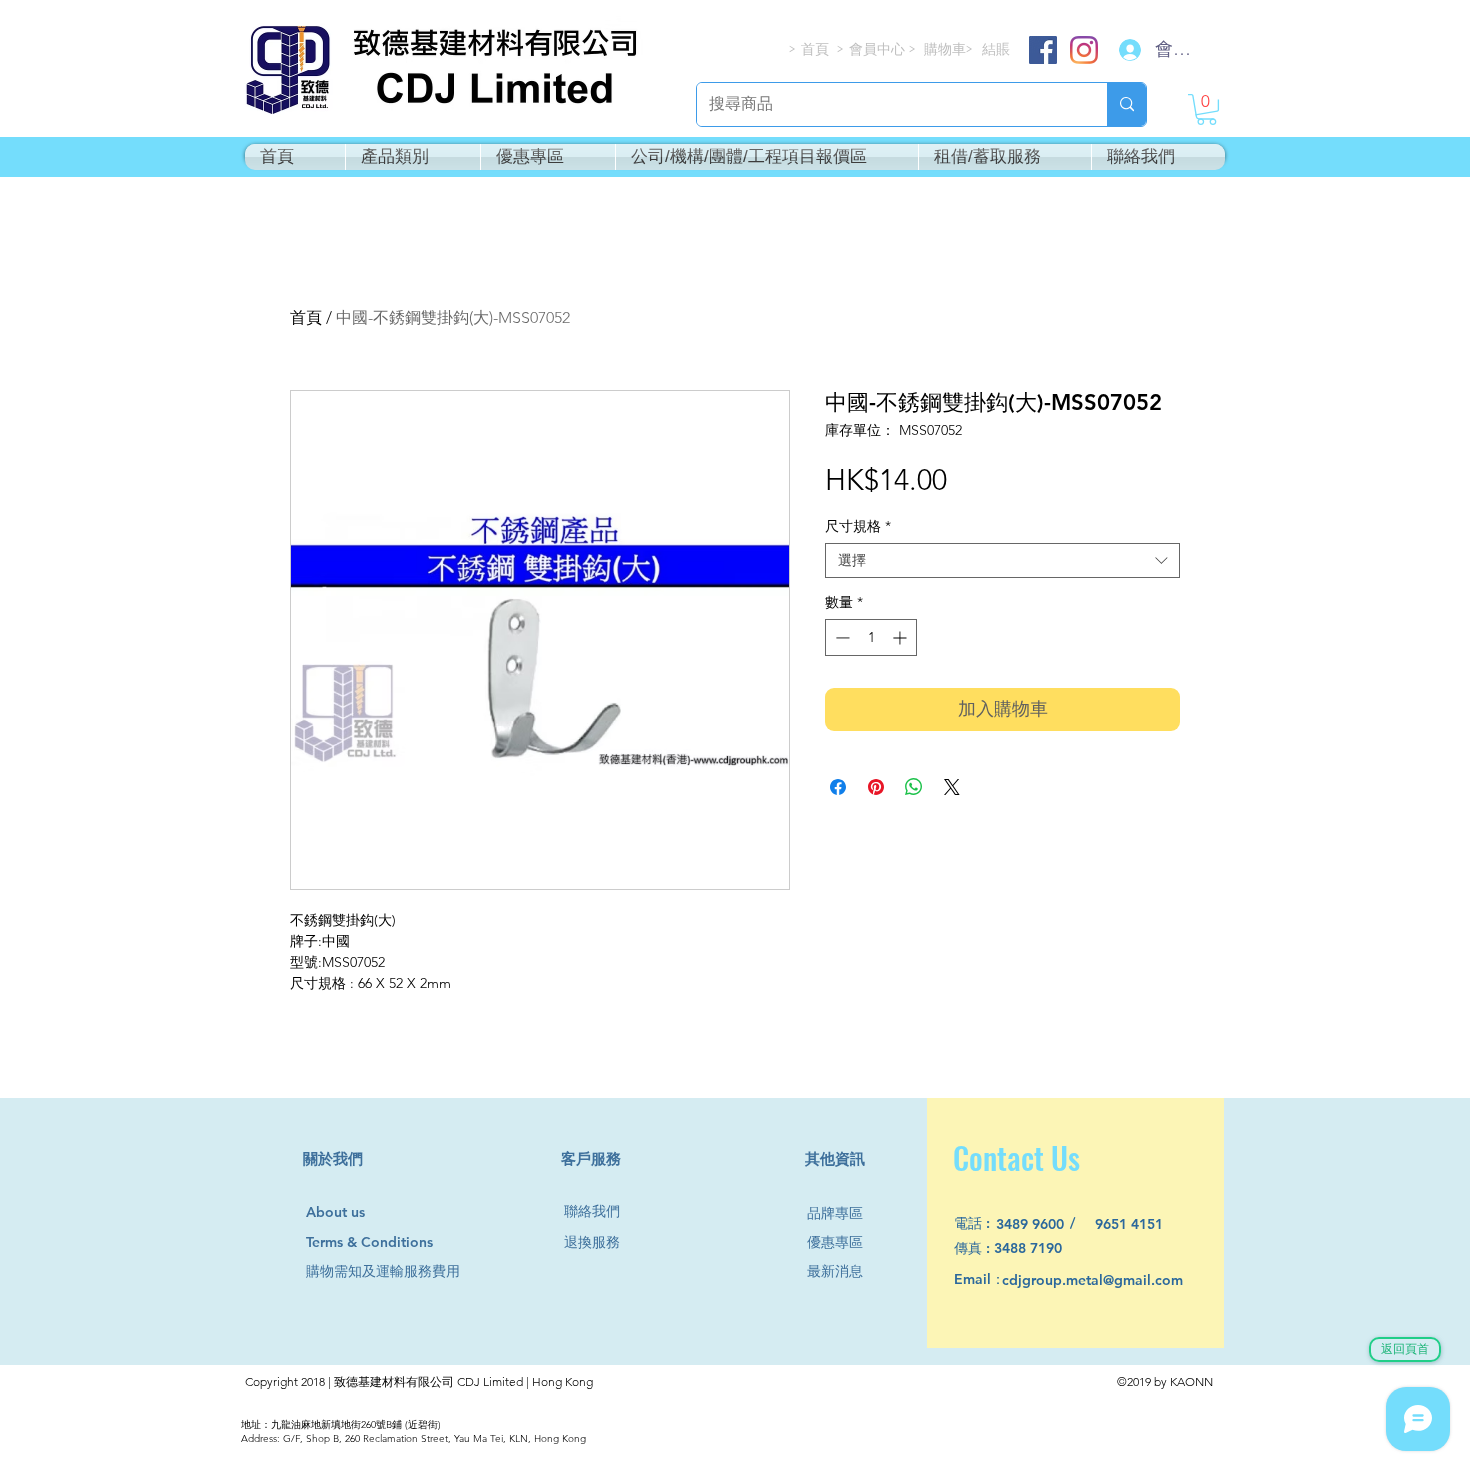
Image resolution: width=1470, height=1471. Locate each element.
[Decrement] (840, 637)
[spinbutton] (871, 637)
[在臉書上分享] (838, 787)
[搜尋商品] (1126, 104)
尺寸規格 (858, 526)
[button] (1206, 109)
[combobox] (1002, 560)
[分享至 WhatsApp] (914, 787)
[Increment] (901, 637)
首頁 (306, 317)
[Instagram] (1084, 50)
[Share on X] (952, 787)
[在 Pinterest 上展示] (876, 787)
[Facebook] (1043, 50)
